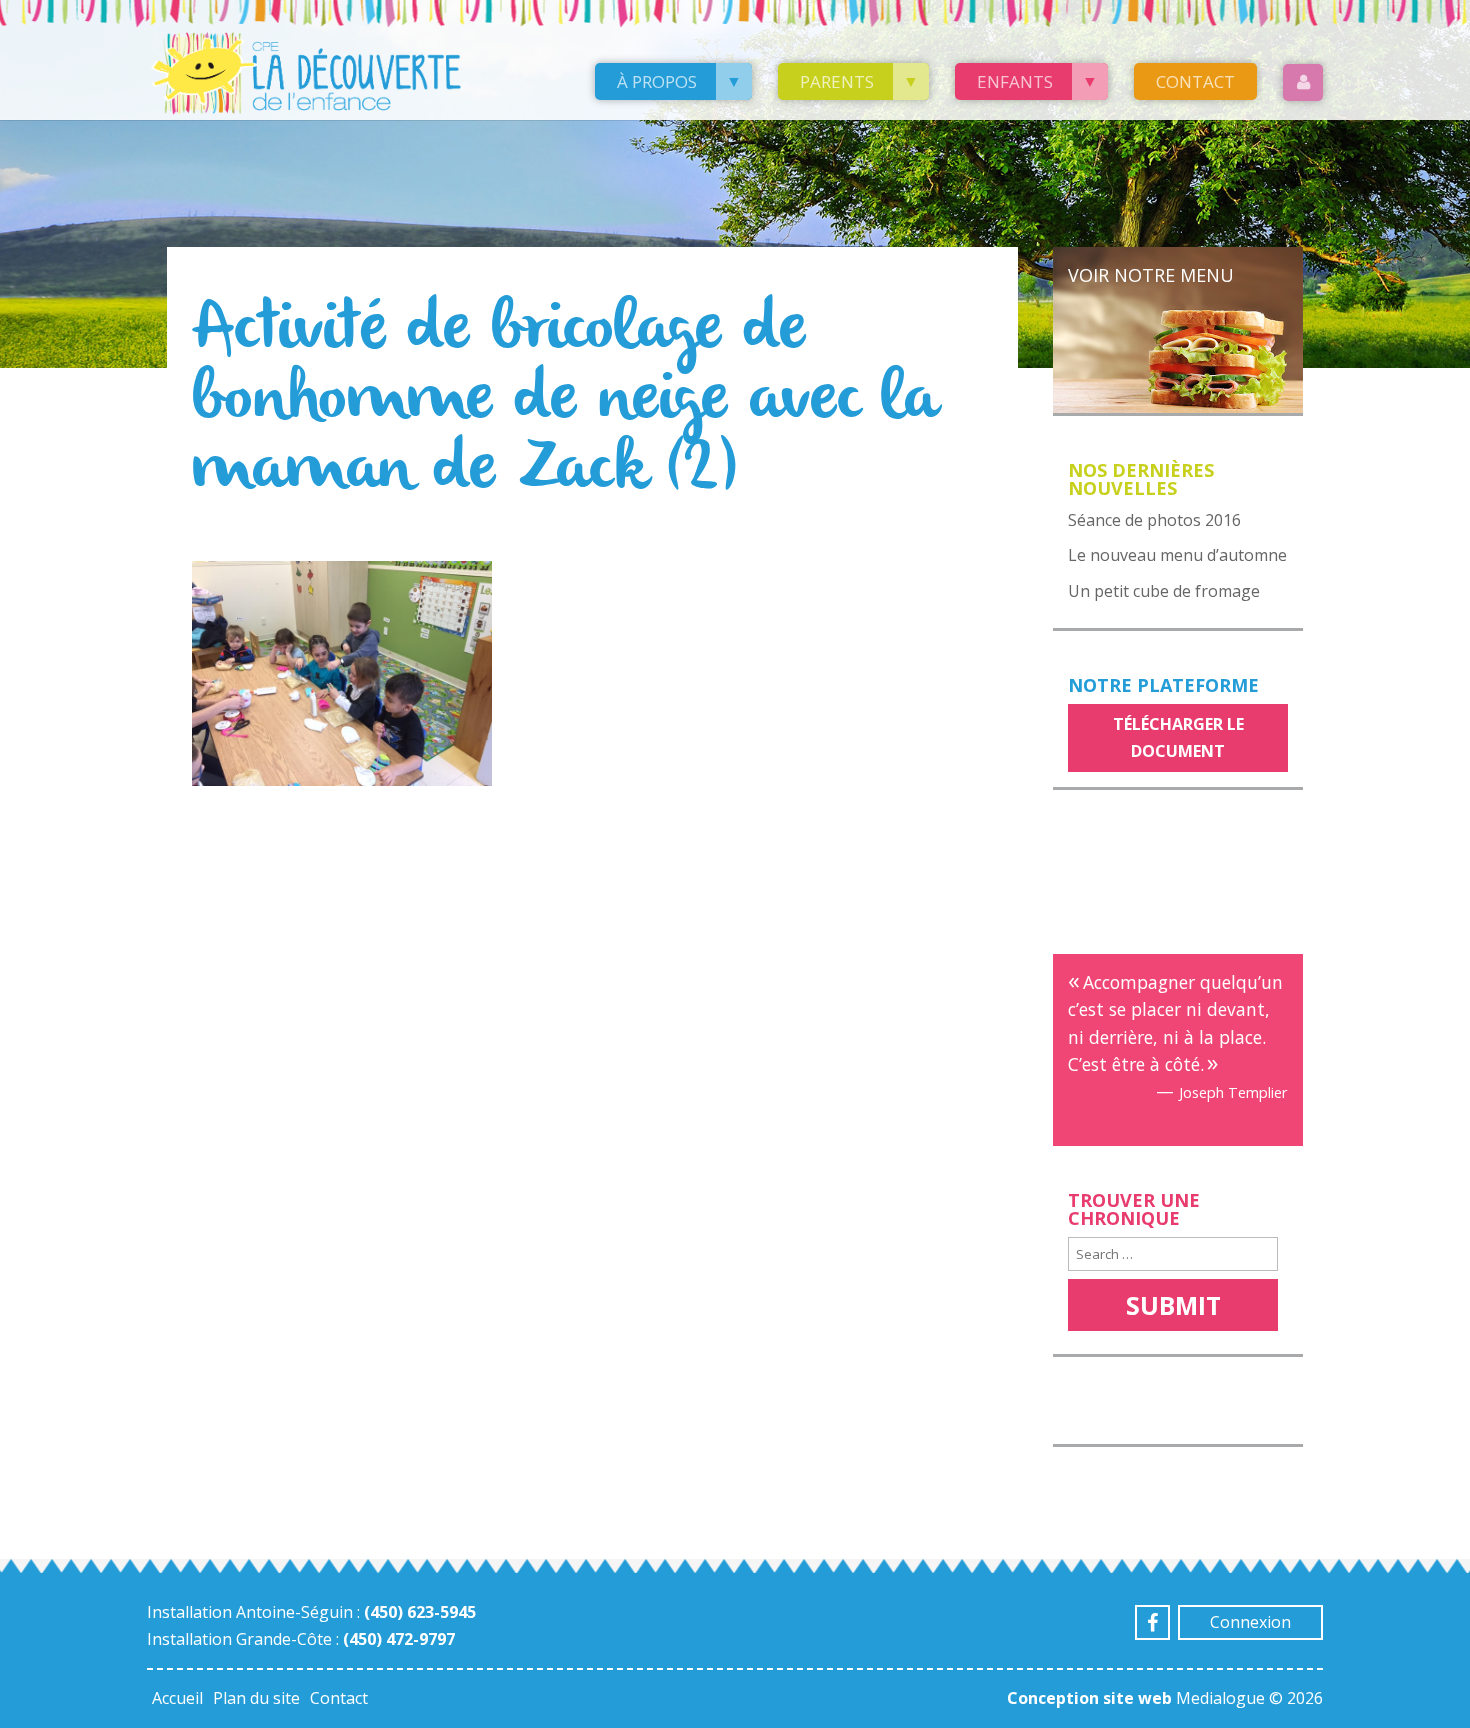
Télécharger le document (1178, 737)
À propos (657, 81)
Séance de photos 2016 (1154, 520)
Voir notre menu (1151, 275)
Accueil (177, 1698)
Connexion (1250, 1622)
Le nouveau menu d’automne (1177, 555)
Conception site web (1089, 1698)
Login (1303, 82)
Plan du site (256, 1698)
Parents (837, 81)
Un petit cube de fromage (1164, 591)
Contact (1195, 81)
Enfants (1015, 81)
